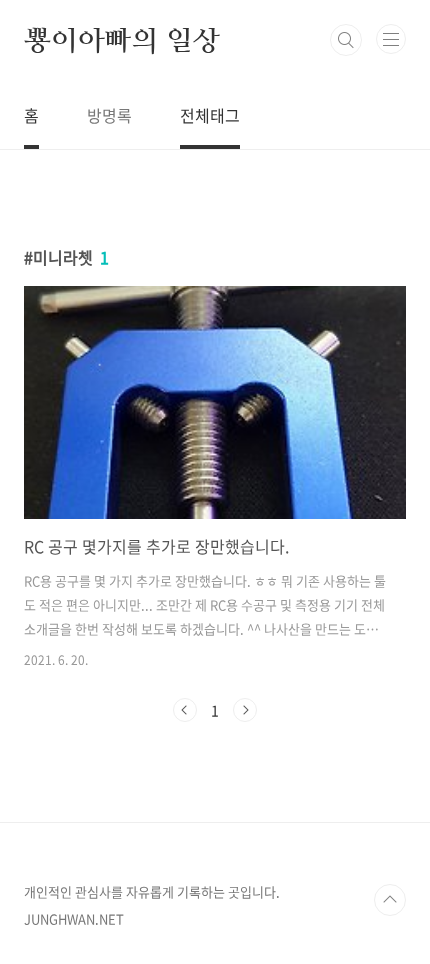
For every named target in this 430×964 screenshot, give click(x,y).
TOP (390, 900)
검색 (346, 40)
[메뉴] (391, 39)
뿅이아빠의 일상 (121, 40)
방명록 (109, 115)
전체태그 (210, 115)
